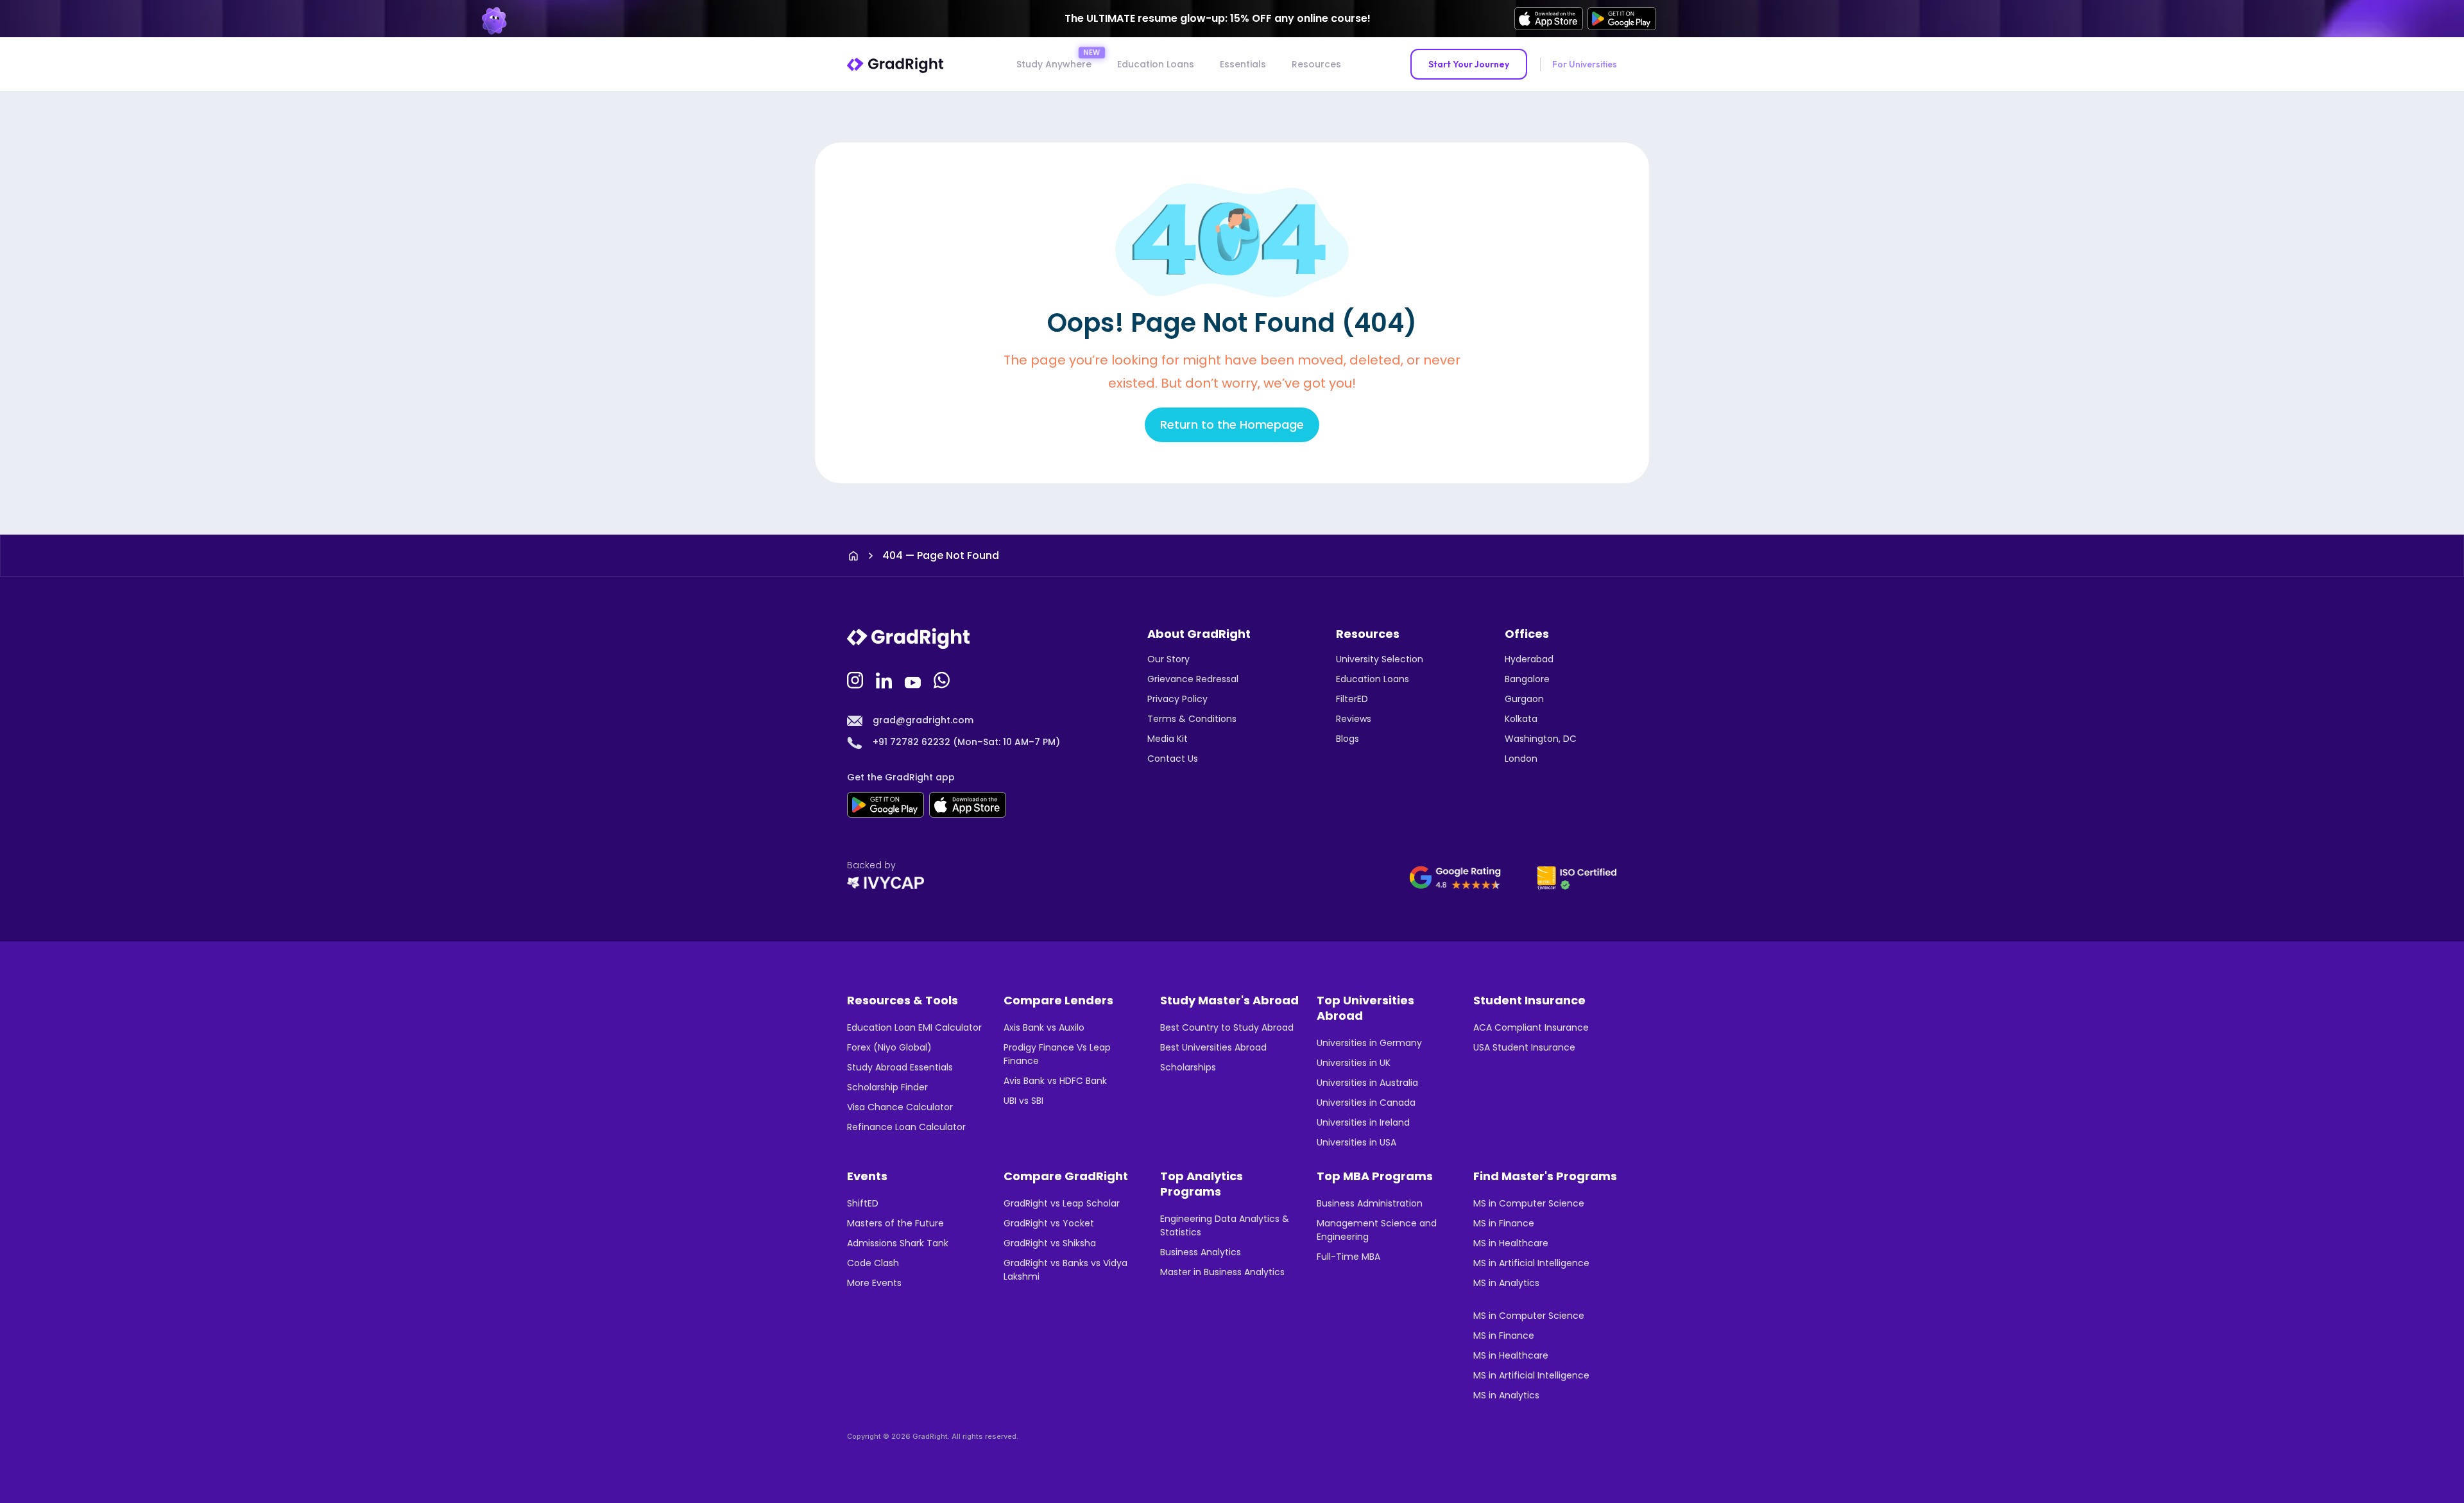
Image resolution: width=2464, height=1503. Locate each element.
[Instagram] (857, 679)
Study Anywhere (1054, 64)
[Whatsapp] (943, 679)
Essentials (1243, 64)
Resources (1316, 64)
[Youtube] (914, 679)
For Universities (1585, 64)
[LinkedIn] (886, 679)
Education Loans (1156, 64)
